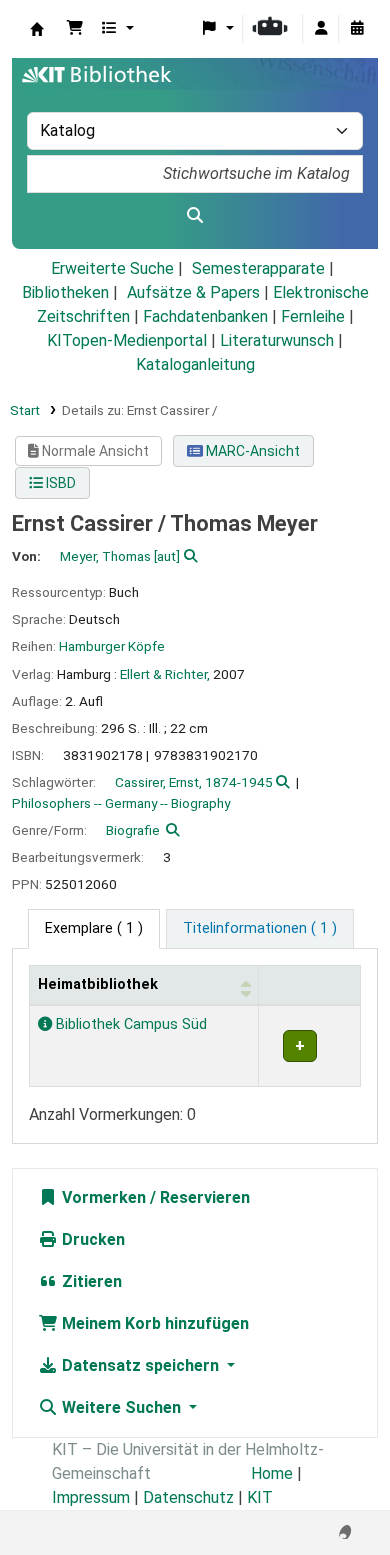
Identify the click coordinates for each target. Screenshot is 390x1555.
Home (272, 1473)
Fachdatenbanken (205, 316)
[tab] (260, 929)
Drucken (91, 1239)
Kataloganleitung (195, 364)
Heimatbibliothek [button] (98, 984)
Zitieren (90, 1281)
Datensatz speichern (140, 1365)
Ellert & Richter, (165, 674)
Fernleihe (313, 316)
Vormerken (102, 1197)
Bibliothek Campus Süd (129, 1024)
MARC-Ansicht (251, 451)
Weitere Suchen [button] (121, 1407)
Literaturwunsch (277, 340)
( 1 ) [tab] (94, 928)
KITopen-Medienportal (127, 340)
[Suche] (195, 216)
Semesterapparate (258, 268)
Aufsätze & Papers (193, 292)
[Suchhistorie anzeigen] (357, 29)
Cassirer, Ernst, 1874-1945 (194, 782)
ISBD (59, 483)
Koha (37, 29)
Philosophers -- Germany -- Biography (121, 803)
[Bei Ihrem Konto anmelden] (321, 29)
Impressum (91, 1497)
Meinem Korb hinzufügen (153, 1323)
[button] (75, 29)
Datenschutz (188, 1497)
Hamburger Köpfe (112, 646)
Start (25, 410)
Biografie (133, 830)
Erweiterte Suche (112, 268)
